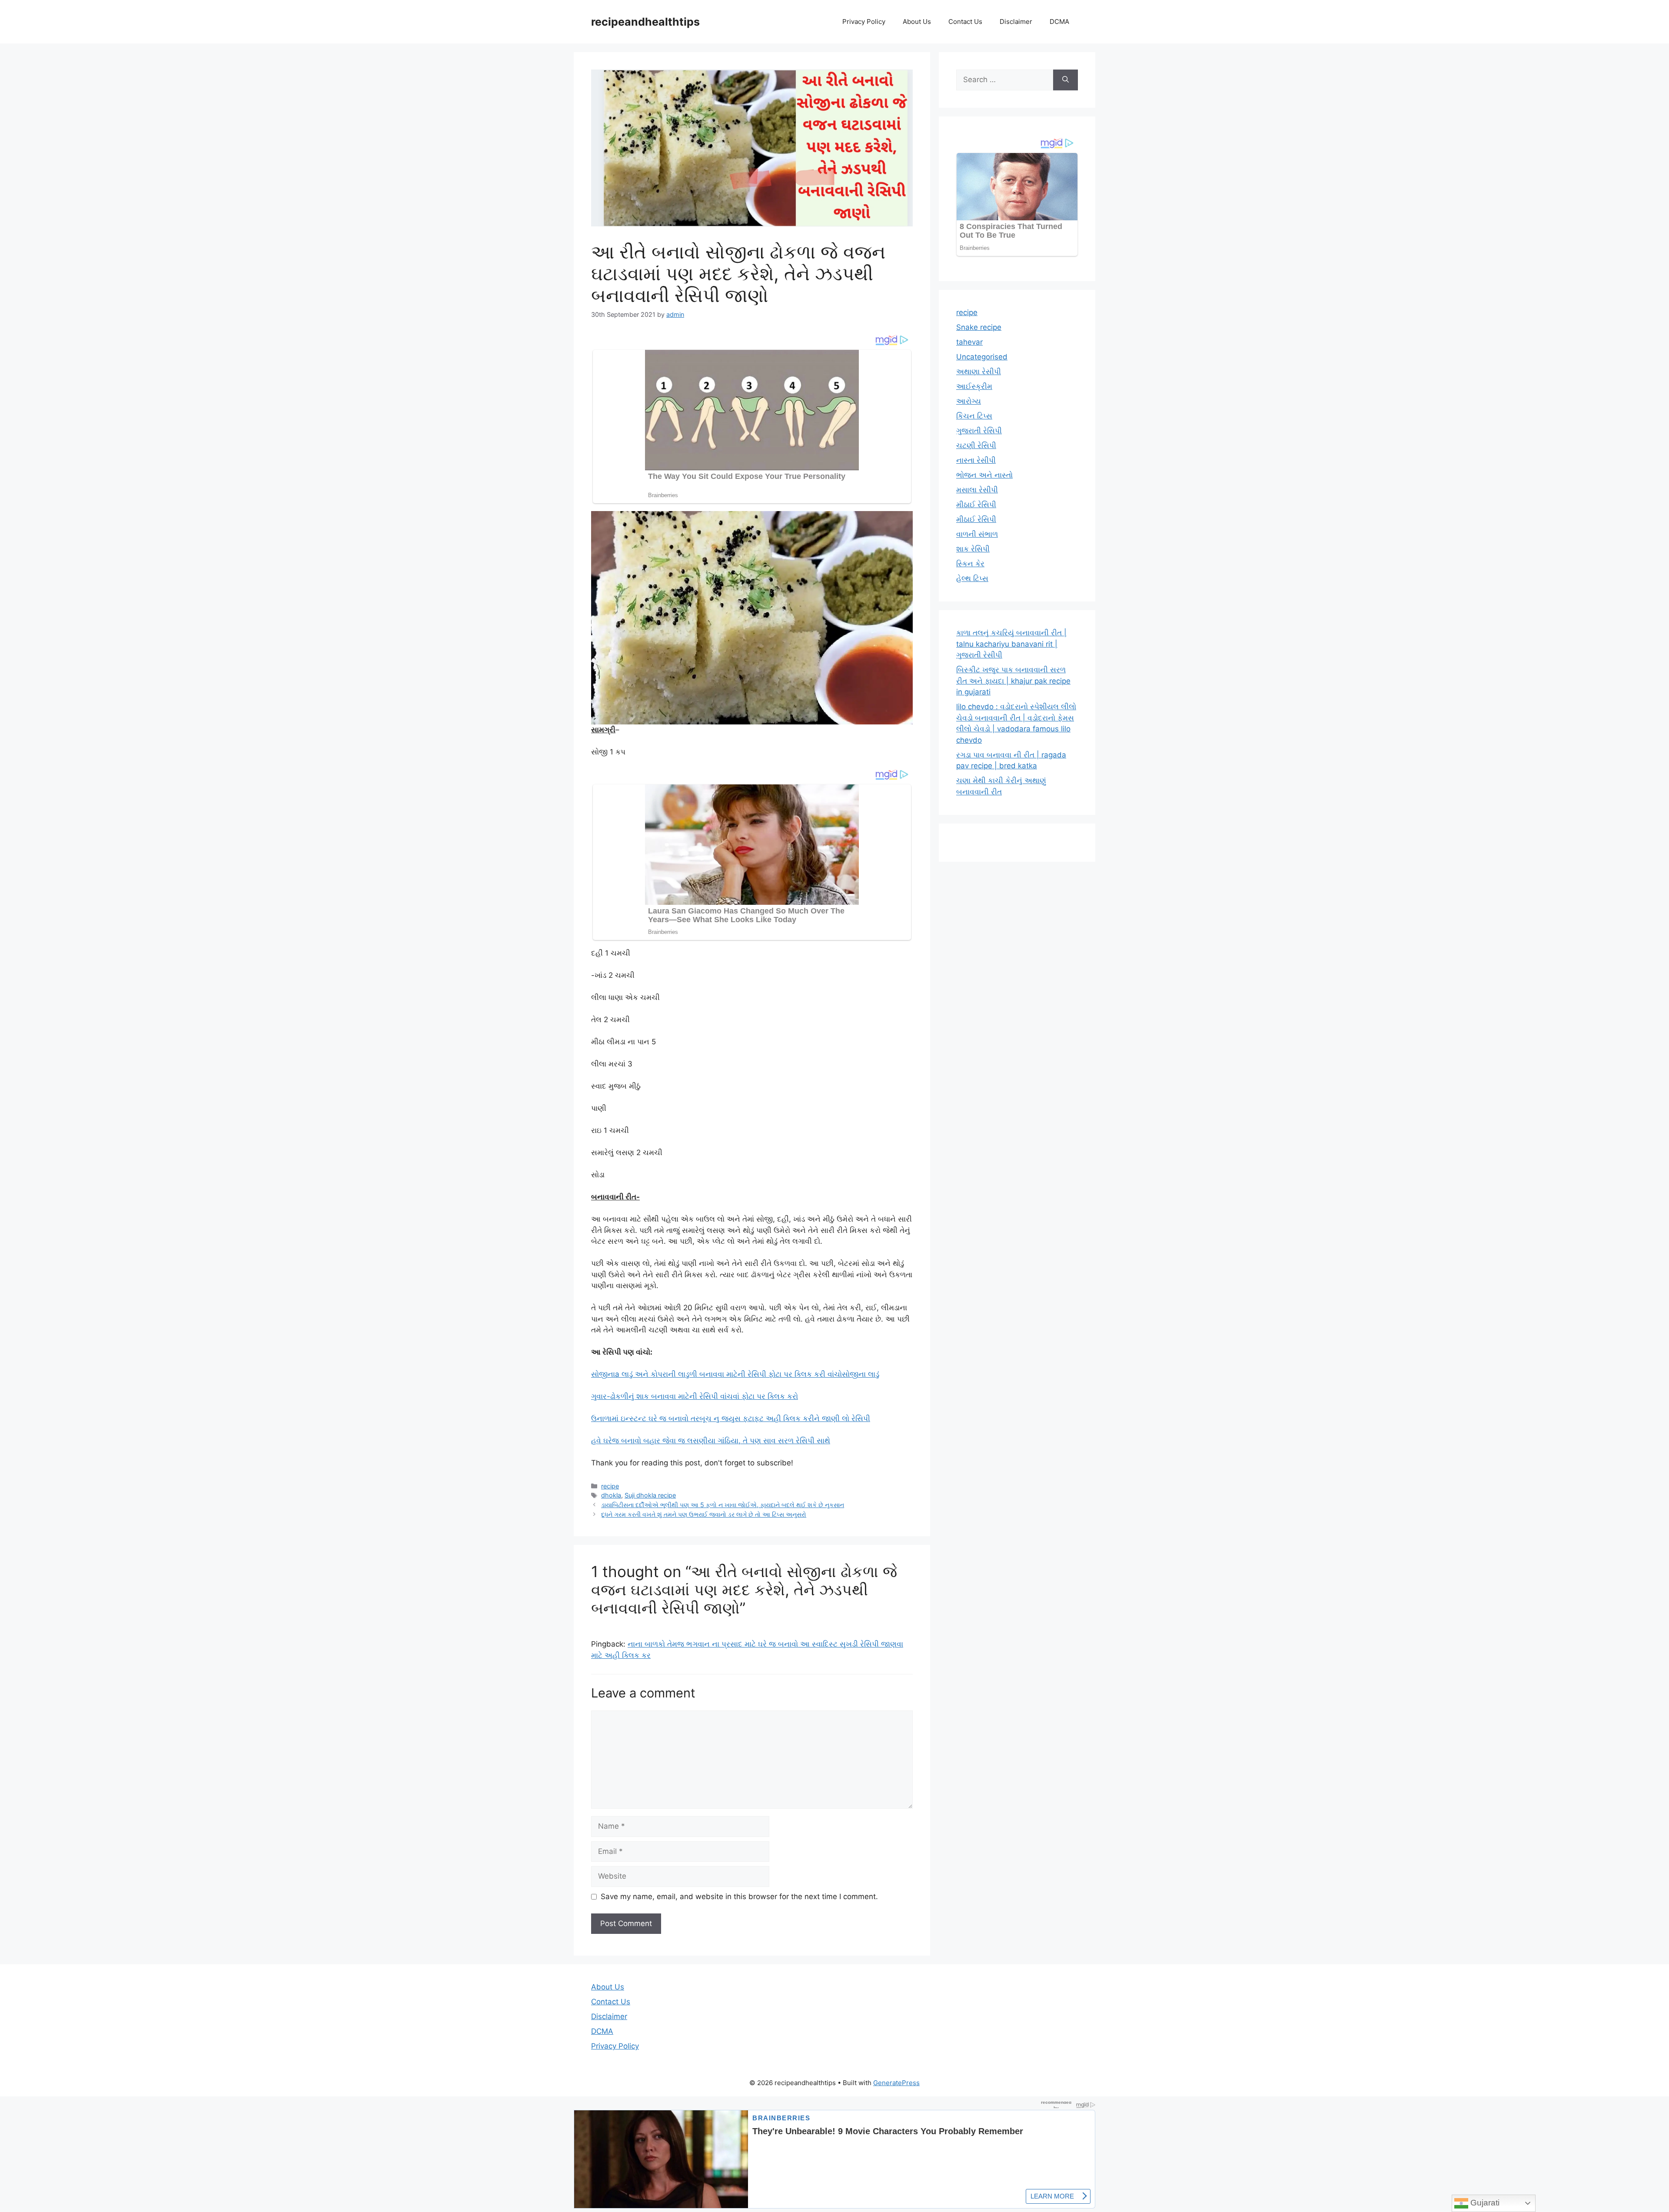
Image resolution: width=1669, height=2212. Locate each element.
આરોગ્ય (969, 401)
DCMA (1059, 22)
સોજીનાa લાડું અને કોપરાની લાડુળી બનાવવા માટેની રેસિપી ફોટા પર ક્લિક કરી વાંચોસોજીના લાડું (735, 1374)
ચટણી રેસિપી (976, 445)
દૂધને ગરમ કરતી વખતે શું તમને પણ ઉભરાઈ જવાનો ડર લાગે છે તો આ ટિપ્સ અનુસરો (704, 1514)
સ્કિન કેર (970, 564)
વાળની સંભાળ (977, 534)
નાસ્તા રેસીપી (976, 460)
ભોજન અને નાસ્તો (984, 475)
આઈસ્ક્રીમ (974, 386)
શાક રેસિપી (973, 549)
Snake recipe (979, 327)
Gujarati (1484, 2203)
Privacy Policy (864, 22)
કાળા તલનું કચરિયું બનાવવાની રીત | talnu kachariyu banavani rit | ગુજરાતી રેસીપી (1011, 644)
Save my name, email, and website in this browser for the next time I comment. (739, 1896)
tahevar (969, 342)
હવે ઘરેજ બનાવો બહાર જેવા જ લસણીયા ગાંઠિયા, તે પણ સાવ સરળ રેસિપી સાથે (711, 1441)
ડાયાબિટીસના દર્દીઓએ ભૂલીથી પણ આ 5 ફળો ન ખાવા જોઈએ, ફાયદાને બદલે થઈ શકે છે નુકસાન (723, 1505)
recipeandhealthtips (645, 22)
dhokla (611, 1495)
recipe (610, 1486)
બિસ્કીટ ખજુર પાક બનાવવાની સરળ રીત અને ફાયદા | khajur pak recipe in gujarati (1013, 681)
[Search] (1066, 80)
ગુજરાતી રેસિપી (979, 431)
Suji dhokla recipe (650, 1495)
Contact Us (965, 22)
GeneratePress (896, 2083)
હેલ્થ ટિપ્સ (972, 578)
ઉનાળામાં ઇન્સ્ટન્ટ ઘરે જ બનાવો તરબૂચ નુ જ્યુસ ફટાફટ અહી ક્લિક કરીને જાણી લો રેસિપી (731, 1418)
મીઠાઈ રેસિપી (976, 505)
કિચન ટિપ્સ (974, 416)
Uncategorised (982, 357)
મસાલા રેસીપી (977, 490)
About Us (917, 22)
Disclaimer (1016, 22)
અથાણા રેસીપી (979, 372)
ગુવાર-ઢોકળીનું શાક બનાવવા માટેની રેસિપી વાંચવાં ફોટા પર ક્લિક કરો (695, 1396)
